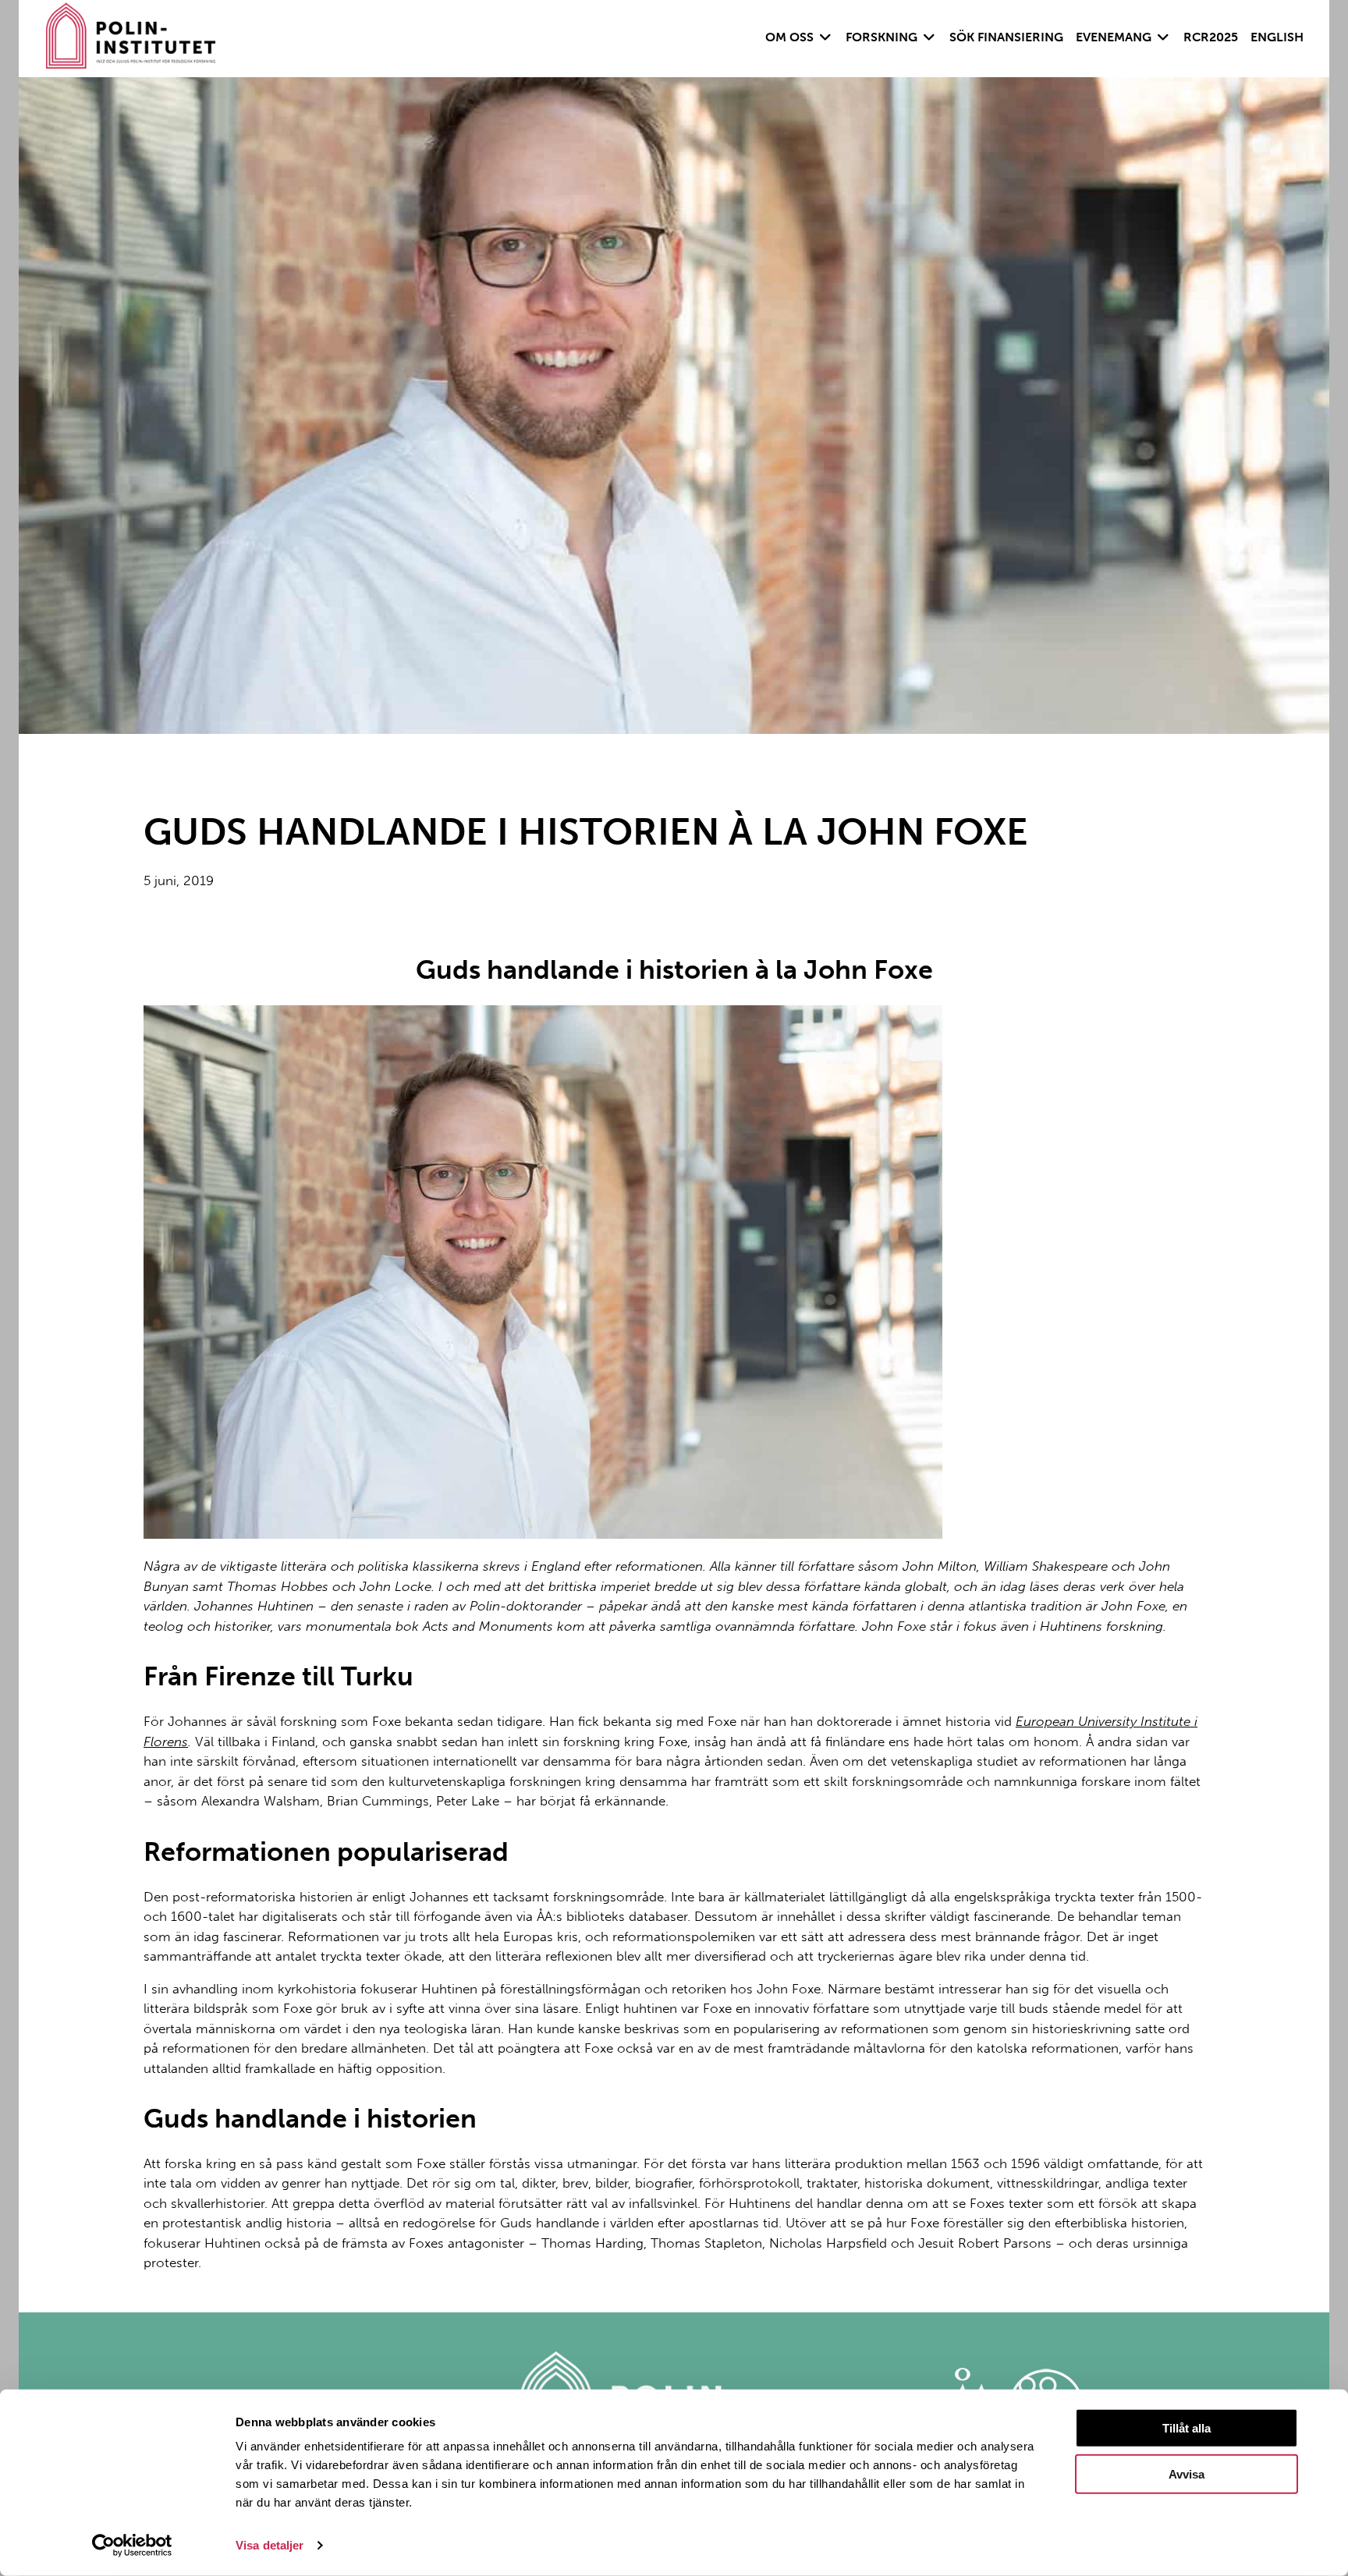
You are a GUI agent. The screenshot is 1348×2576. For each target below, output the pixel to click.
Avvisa (1187, 2474)
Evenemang (1114, 37)
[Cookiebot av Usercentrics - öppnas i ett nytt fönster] (132, 2546)
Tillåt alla (1187, 2428)
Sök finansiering (1006, 37)
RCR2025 (1211, 37)
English (1277, 37)
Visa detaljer (270, 2545)
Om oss (789, 37)
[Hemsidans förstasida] (131, 39)
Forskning (882, 37)
